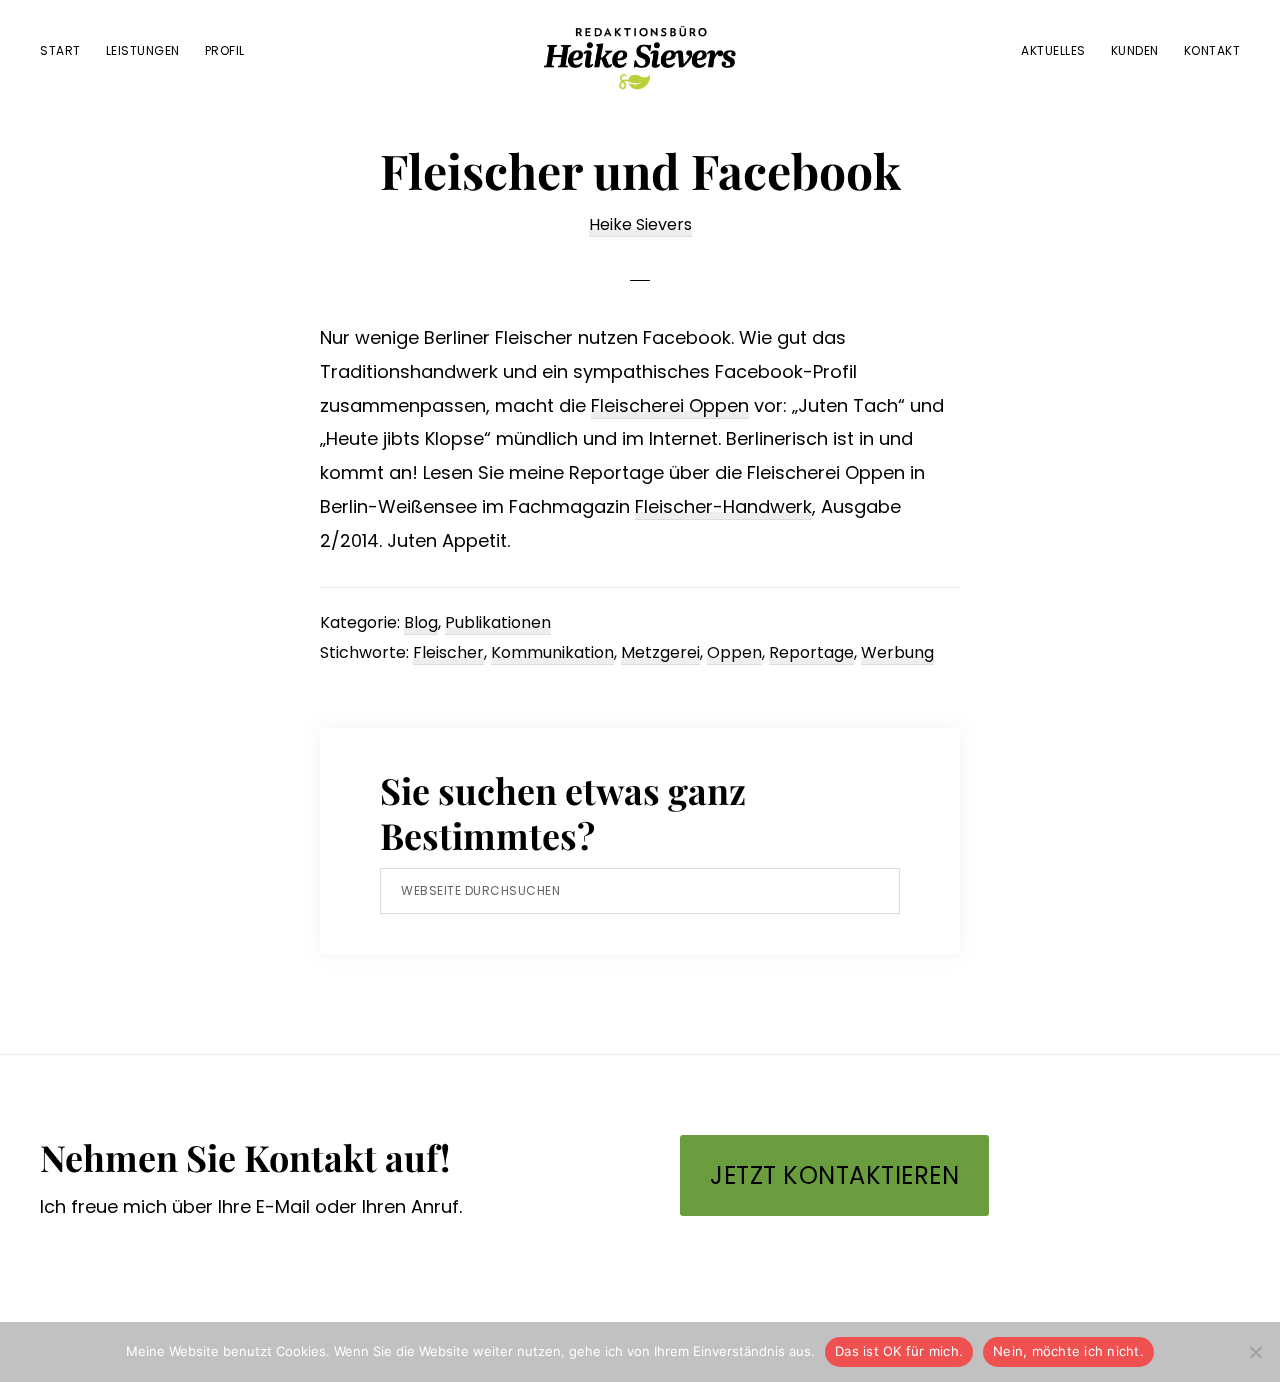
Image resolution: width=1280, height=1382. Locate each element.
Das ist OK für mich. (899, 1351)
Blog (421, 622)
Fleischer (448, 652)
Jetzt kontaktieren (834, 1175)
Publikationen (498, 622)
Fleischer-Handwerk (723, 506)
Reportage (811, 652)
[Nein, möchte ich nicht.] (1255, 1352)
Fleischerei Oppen (670, 405)
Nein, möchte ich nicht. (1068, 1351)
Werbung (897, 652)
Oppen (734, 652)
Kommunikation (552, 652)
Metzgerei (660, 652)
